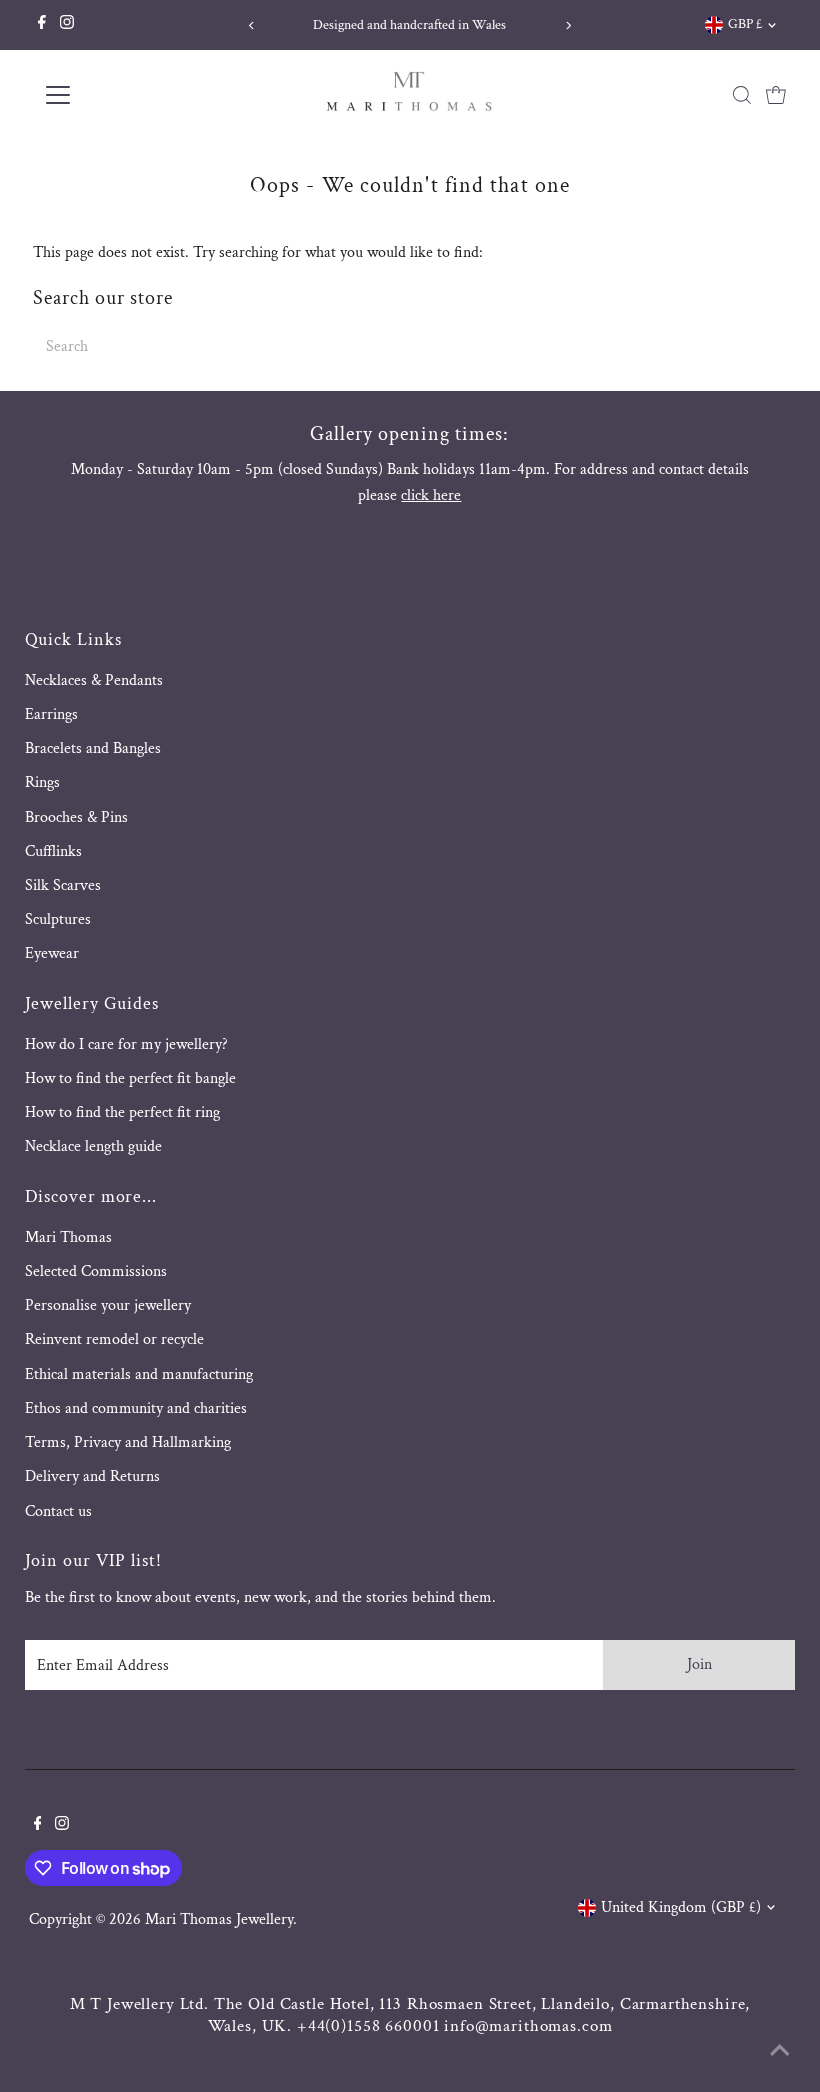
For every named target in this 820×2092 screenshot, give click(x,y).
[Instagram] (67, 25)
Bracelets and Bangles (93, 748)
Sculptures (58, 919)
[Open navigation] (122, 95)
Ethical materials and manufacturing (139, 1374)
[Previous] (251, 25)
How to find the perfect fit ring (122, 1112)
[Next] (568, 25)
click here (431, 495)
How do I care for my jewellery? (126, 1044)
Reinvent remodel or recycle (114, 1339)
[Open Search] (742, 95)
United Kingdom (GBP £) (681, 1907)
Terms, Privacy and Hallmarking (128, 1442)
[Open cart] (776, 95)
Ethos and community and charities (136, 1408)
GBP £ (745, 24)
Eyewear (52, 953)
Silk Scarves (63, 885)
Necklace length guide (93, 1146)
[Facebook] (42, 25)
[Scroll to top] (780, 2052)
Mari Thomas (68, 1237)
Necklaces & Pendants (94, 680)
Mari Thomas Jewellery (219, 1919)
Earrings (51, 714)
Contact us (58, 1511)
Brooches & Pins (76, 817)
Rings (42, 782)
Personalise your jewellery (108, 1305)
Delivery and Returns (92, 1476)
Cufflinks (53, 851)
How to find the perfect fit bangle (130, 1078)
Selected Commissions (96, 1271)
